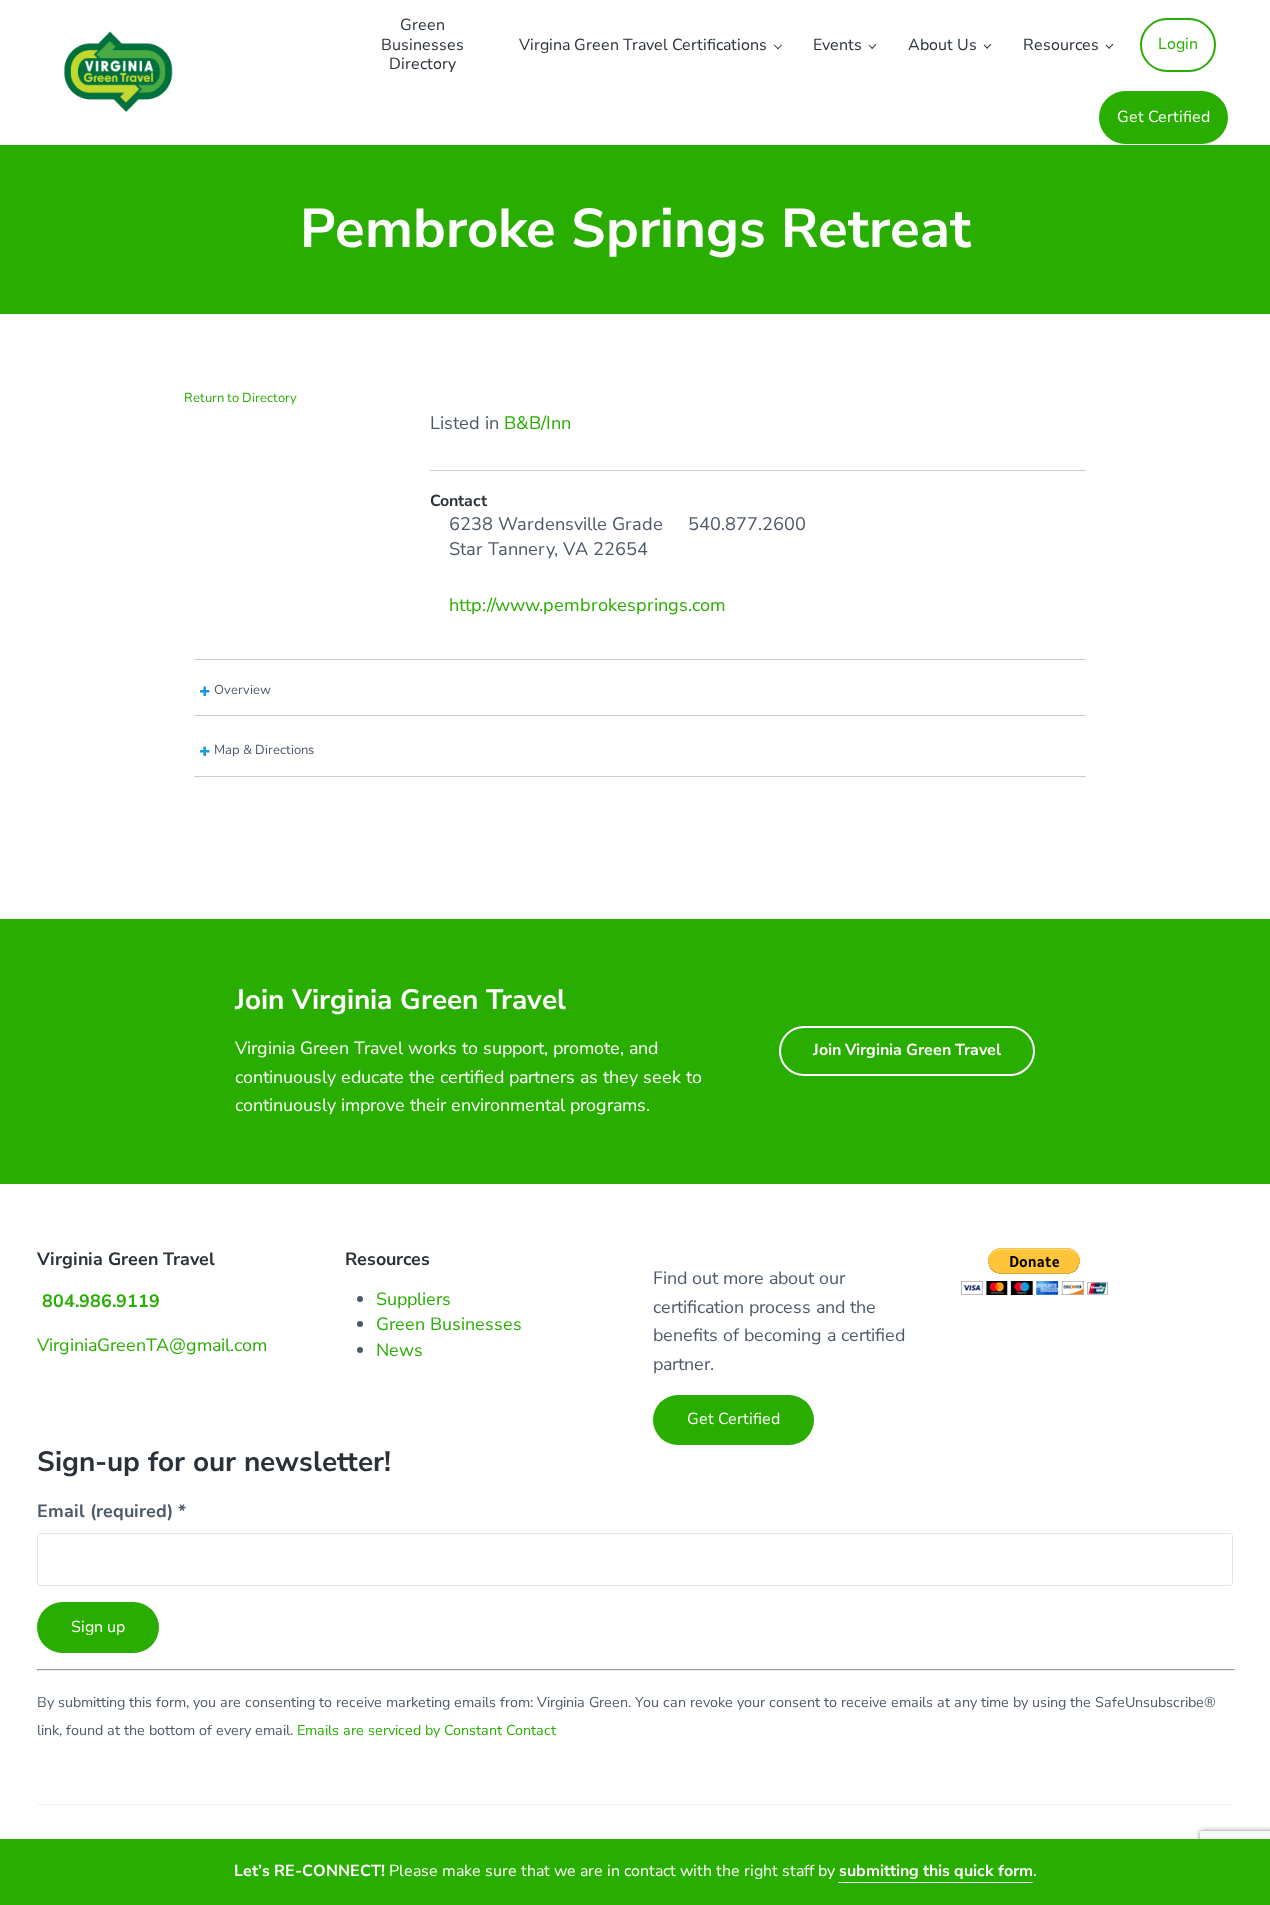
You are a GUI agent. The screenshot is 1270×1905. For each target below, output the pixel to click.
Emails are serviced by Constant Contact (426, 1730)
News (399, 1350)
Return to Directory (240, 398)
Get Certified (733, 1419)
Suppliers (413, 1299)
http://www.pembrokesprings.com (587, 605)
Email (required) (111, 1511)
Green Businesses (449, 1324)
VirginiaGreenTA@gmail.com (152, 1345)
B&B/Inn (537, 423)
